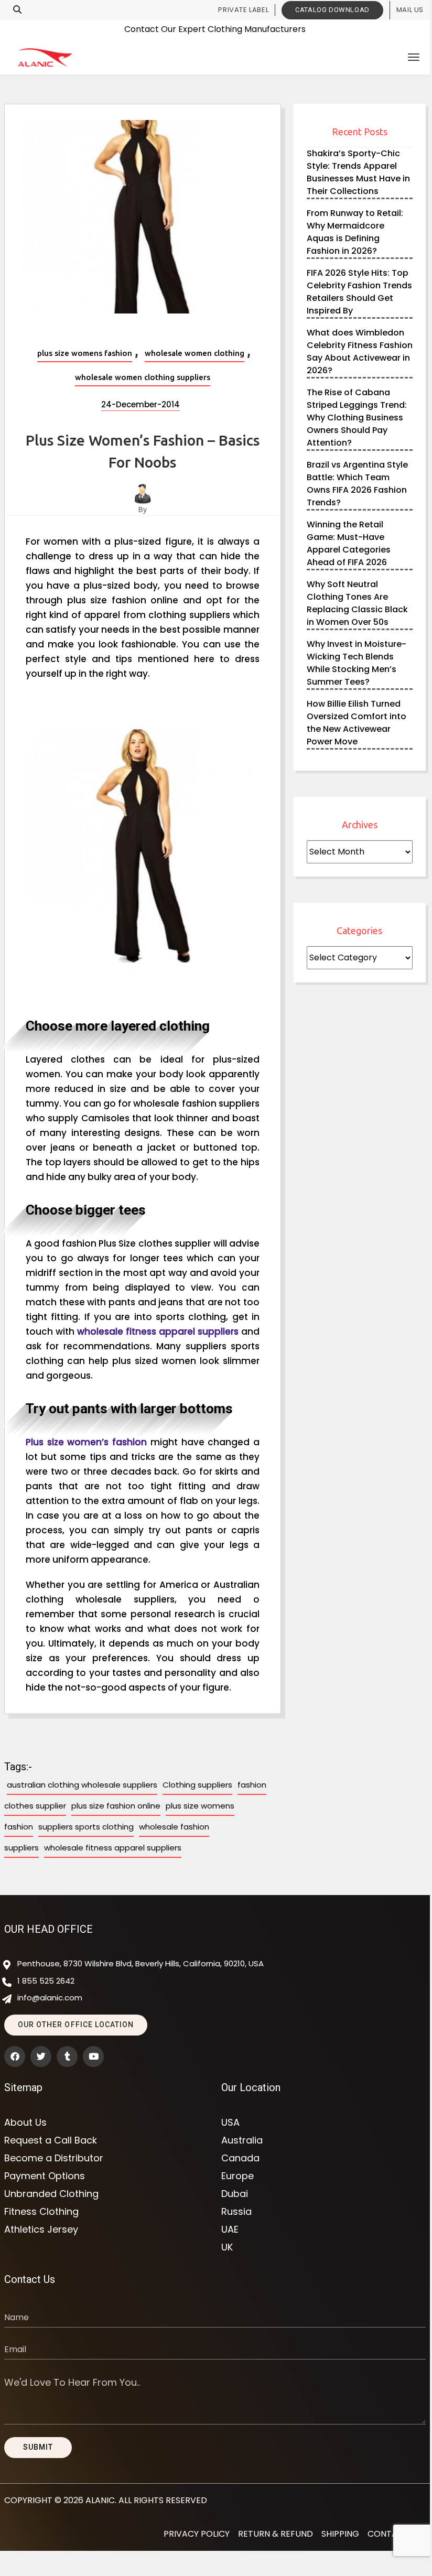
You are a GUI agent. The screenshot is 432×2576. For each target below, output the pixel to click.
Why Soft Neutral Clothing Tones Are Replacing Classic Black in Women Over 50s (357, 603)
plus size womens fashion (85, 353)
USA (230, 2123)
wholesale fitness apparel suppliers (113, 1848)
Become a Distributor (54, 2158)
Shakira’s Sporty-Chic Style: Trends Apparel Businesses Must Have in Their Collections (358, 172)
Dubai (235, 2194)
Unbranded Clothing (51, 2194)
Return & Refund (276, 2534)
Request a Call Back (51, 2140)
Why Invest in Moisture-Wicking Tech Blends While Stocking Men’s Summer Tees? (357, 663)
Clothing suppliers (197, 1785)
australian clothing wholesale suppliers (82, 1785)
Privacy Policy (197, 2534)
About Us (25, 2123)
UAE (230, 2229)
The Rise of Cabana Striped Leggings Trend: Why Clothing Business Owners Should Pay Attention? (357, 418)
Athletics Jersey (41, 2229)
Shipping (340, 2534)
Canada (240, 2158)
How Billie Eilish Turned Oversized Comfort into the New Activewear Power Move (357, 723)
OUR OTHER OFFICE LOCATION (76, 2025)
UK (227, 2247)
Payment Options (45, 2176)
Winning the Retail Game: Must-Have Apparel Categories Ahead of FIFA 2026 (349, 543)
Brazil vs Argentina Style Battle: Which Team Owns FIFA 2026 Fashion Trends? (357, 484)
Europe (237, 2176)
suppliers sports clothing (86, 1827)
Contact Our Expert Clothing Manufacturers (215, 29)
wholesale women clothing (195, 353)
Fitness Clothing (41, 2212)
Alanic (100, 2500)
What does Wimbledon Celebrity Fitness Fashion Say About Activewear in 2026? (360, 351)
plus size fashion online (116, 1806)
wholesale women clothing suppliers (143, 377)
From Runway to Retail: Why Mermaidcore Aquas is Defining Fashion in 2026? (355, 232)
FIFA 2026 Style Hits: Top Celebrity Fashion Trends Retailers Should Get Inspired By (359, 292)
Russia (236, 2212)
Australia (242, 2140)
